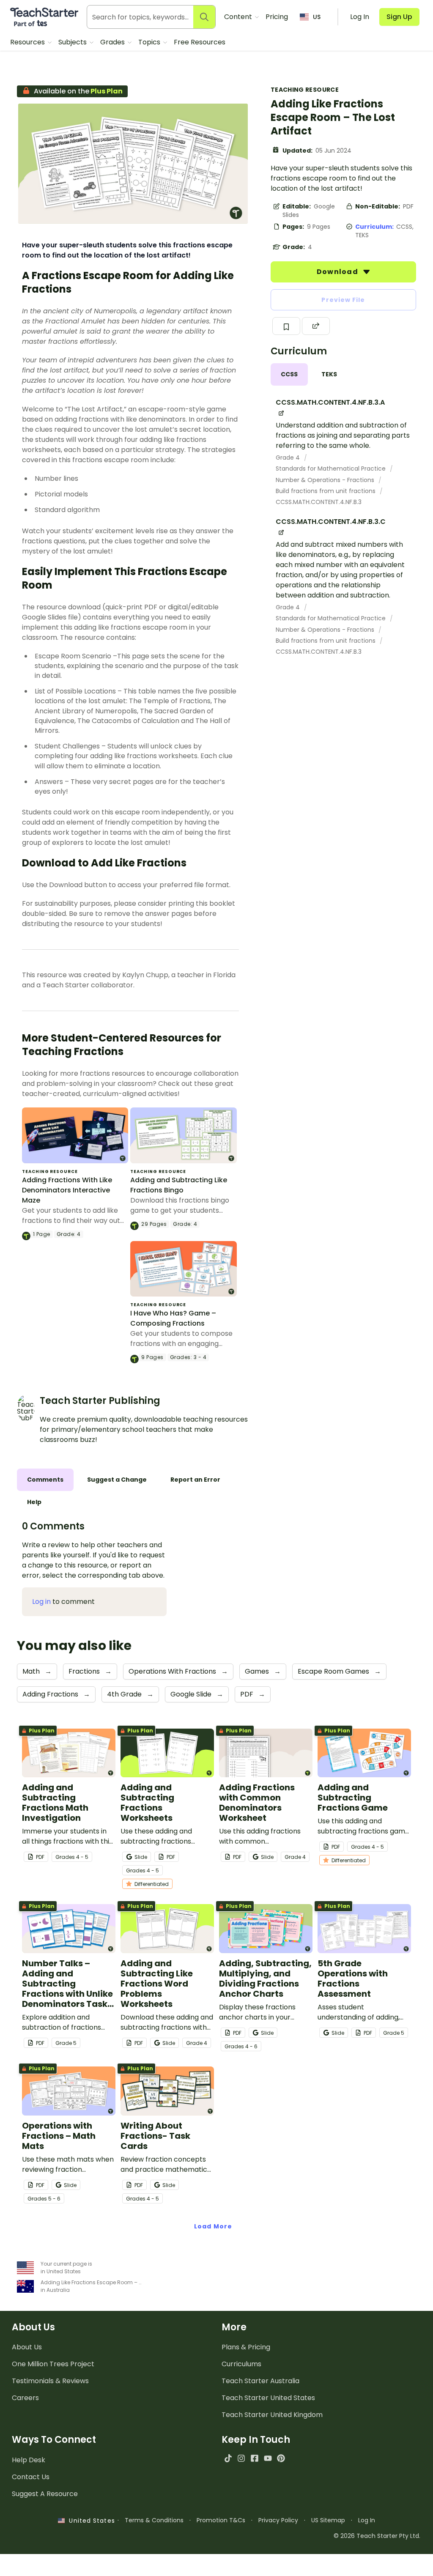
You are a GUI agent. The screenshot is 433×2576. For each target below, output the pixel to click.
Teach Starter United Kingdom (272, 2415)
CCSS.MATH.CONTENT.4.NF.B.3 (319, 502)
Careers (25, 2398)
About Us (27, 2347)
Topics (150, 42)
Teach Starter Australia (260, 2381)
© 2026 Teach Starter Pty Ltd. (377, 2536)
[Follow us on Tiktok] (228, 2458)
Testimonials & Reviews (50, 2381)
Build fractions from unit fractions (326, 491)
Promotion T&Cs (221, 2520)
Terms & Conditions (154, 2520)
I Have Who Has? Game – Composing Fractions (173, 1318)
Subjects (73, 42)
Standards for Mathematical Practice (332, 469)
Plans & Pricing (246, 2347)
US (317, 17)
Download (338, 272)
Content (239, 17)
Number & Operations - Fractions (326, 480)
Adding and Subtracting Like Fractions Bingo (179, 1185)
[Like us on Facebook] (254, 2458)
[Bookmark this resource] (286, 326)
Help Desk (29, 2460)
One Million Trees (53, 2364)
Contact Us (31, 2477)
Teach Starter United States (268, 2398)
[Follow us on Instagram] (241, 2458)
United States (90, 2521)
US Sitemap (328, 2520)
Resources (28, 42)
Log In (367, 2520)
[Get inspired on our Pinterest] (281, 2458)
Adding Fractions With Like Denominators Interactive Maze (67, 1190)
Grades (113, 42)
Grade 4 (289, 458)
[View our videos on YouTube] (268, 2458)
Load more (213, 2226)
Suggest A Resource (45, 2494)
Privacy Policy (278, 2520)
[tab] (289, 374)
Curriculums (241, 2364)
